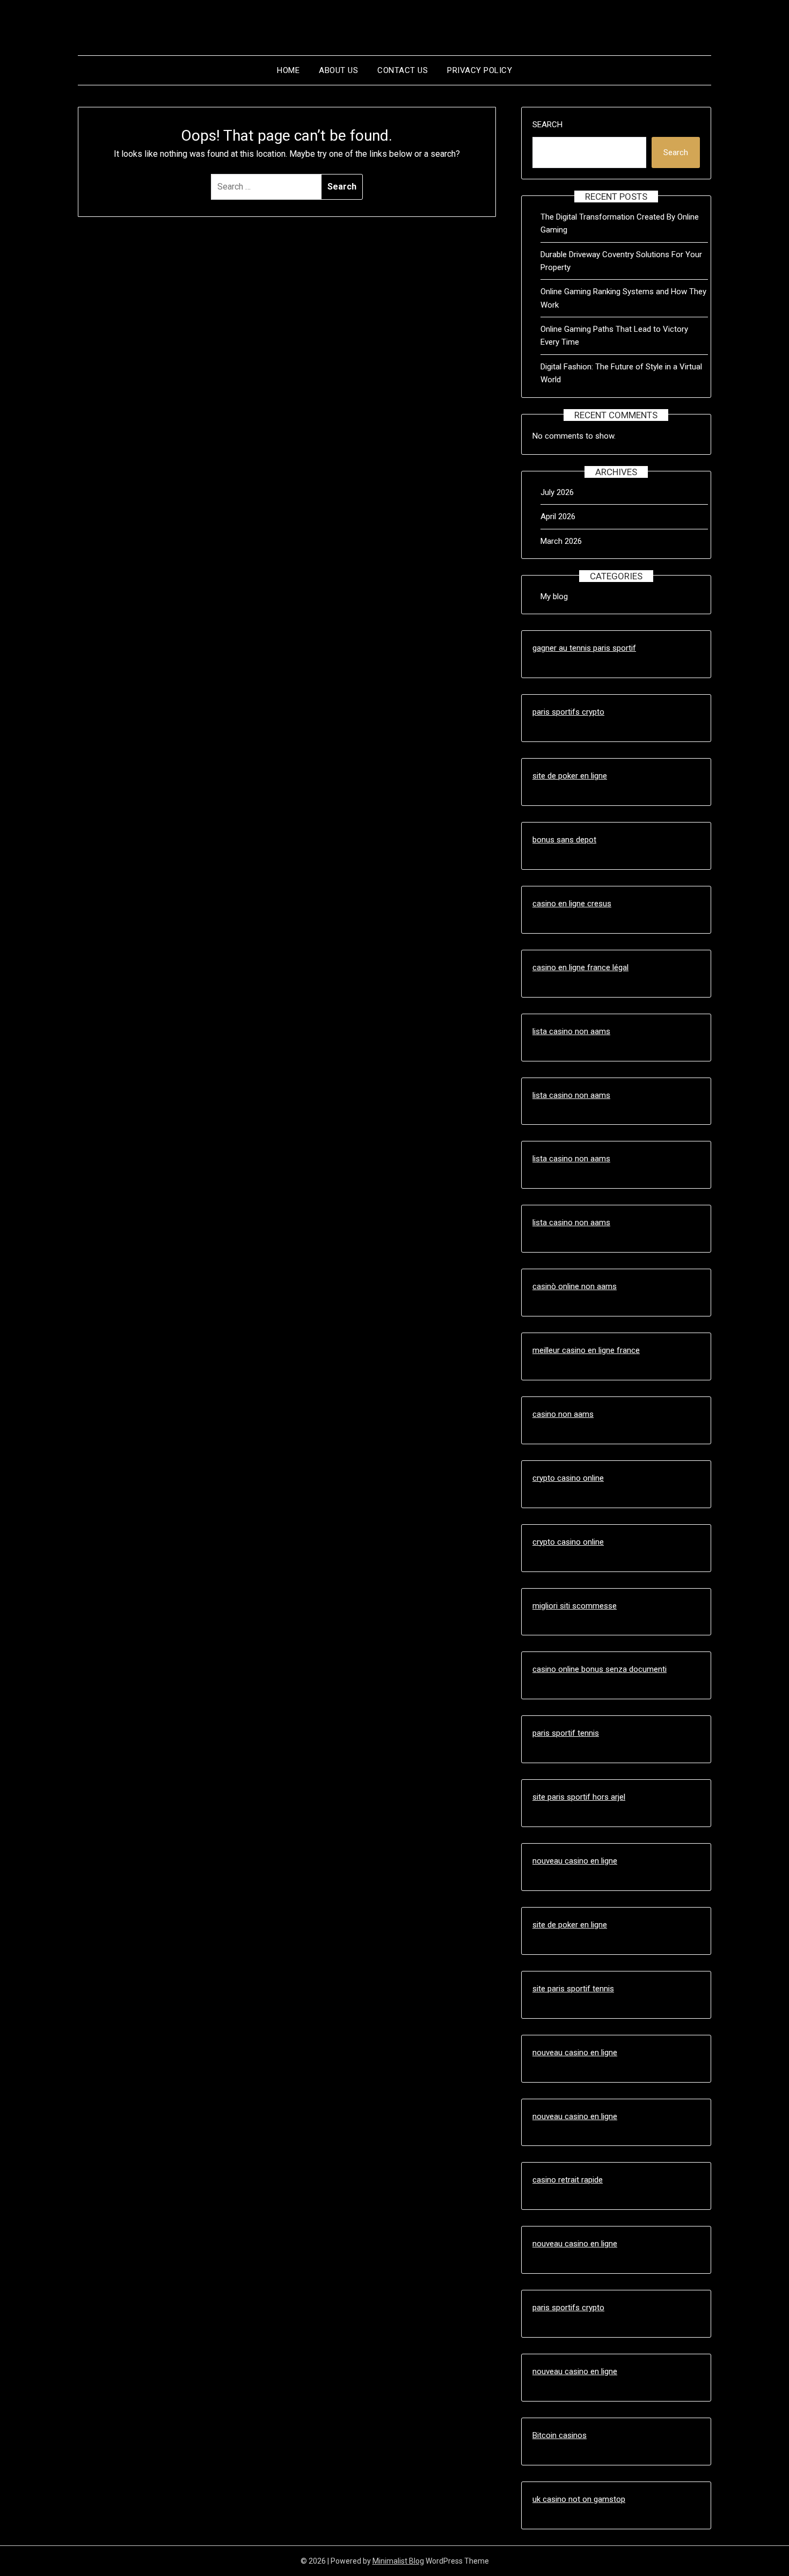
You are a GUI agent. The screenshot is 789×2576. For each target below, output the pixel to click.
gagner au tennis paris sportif (584, 648)
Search (547, 125)
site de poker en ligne (570, 776)
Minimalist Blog (398, 2561)
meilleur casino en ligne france (586, 1350)
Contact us (403, 70)
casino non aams (563, 1414)
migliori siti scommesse (575, 1606)
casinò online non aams (575, 1286)
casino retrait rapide (568, 2180)
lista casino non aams (571, 1031)
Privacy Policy (480, 70)
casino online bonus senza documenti (600, 1669)
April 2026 (558, 516)
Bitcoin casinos (560, 2435)
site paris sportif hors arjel (579, 1797)
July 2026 (557, 492)
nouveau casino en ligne (575, 1861)
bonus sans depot (564, 840)
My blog (554, 596)
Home (288, 70)
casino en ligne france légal (580, 967)
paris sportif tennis (566, 1733)
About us (338, 70)
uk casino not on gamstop (579, 2499)
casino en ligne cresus (572, 904)
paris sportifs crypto (568, 712)
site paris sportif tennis (573, 1989)
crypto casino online (568, 1478)
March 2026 (561, 541)
